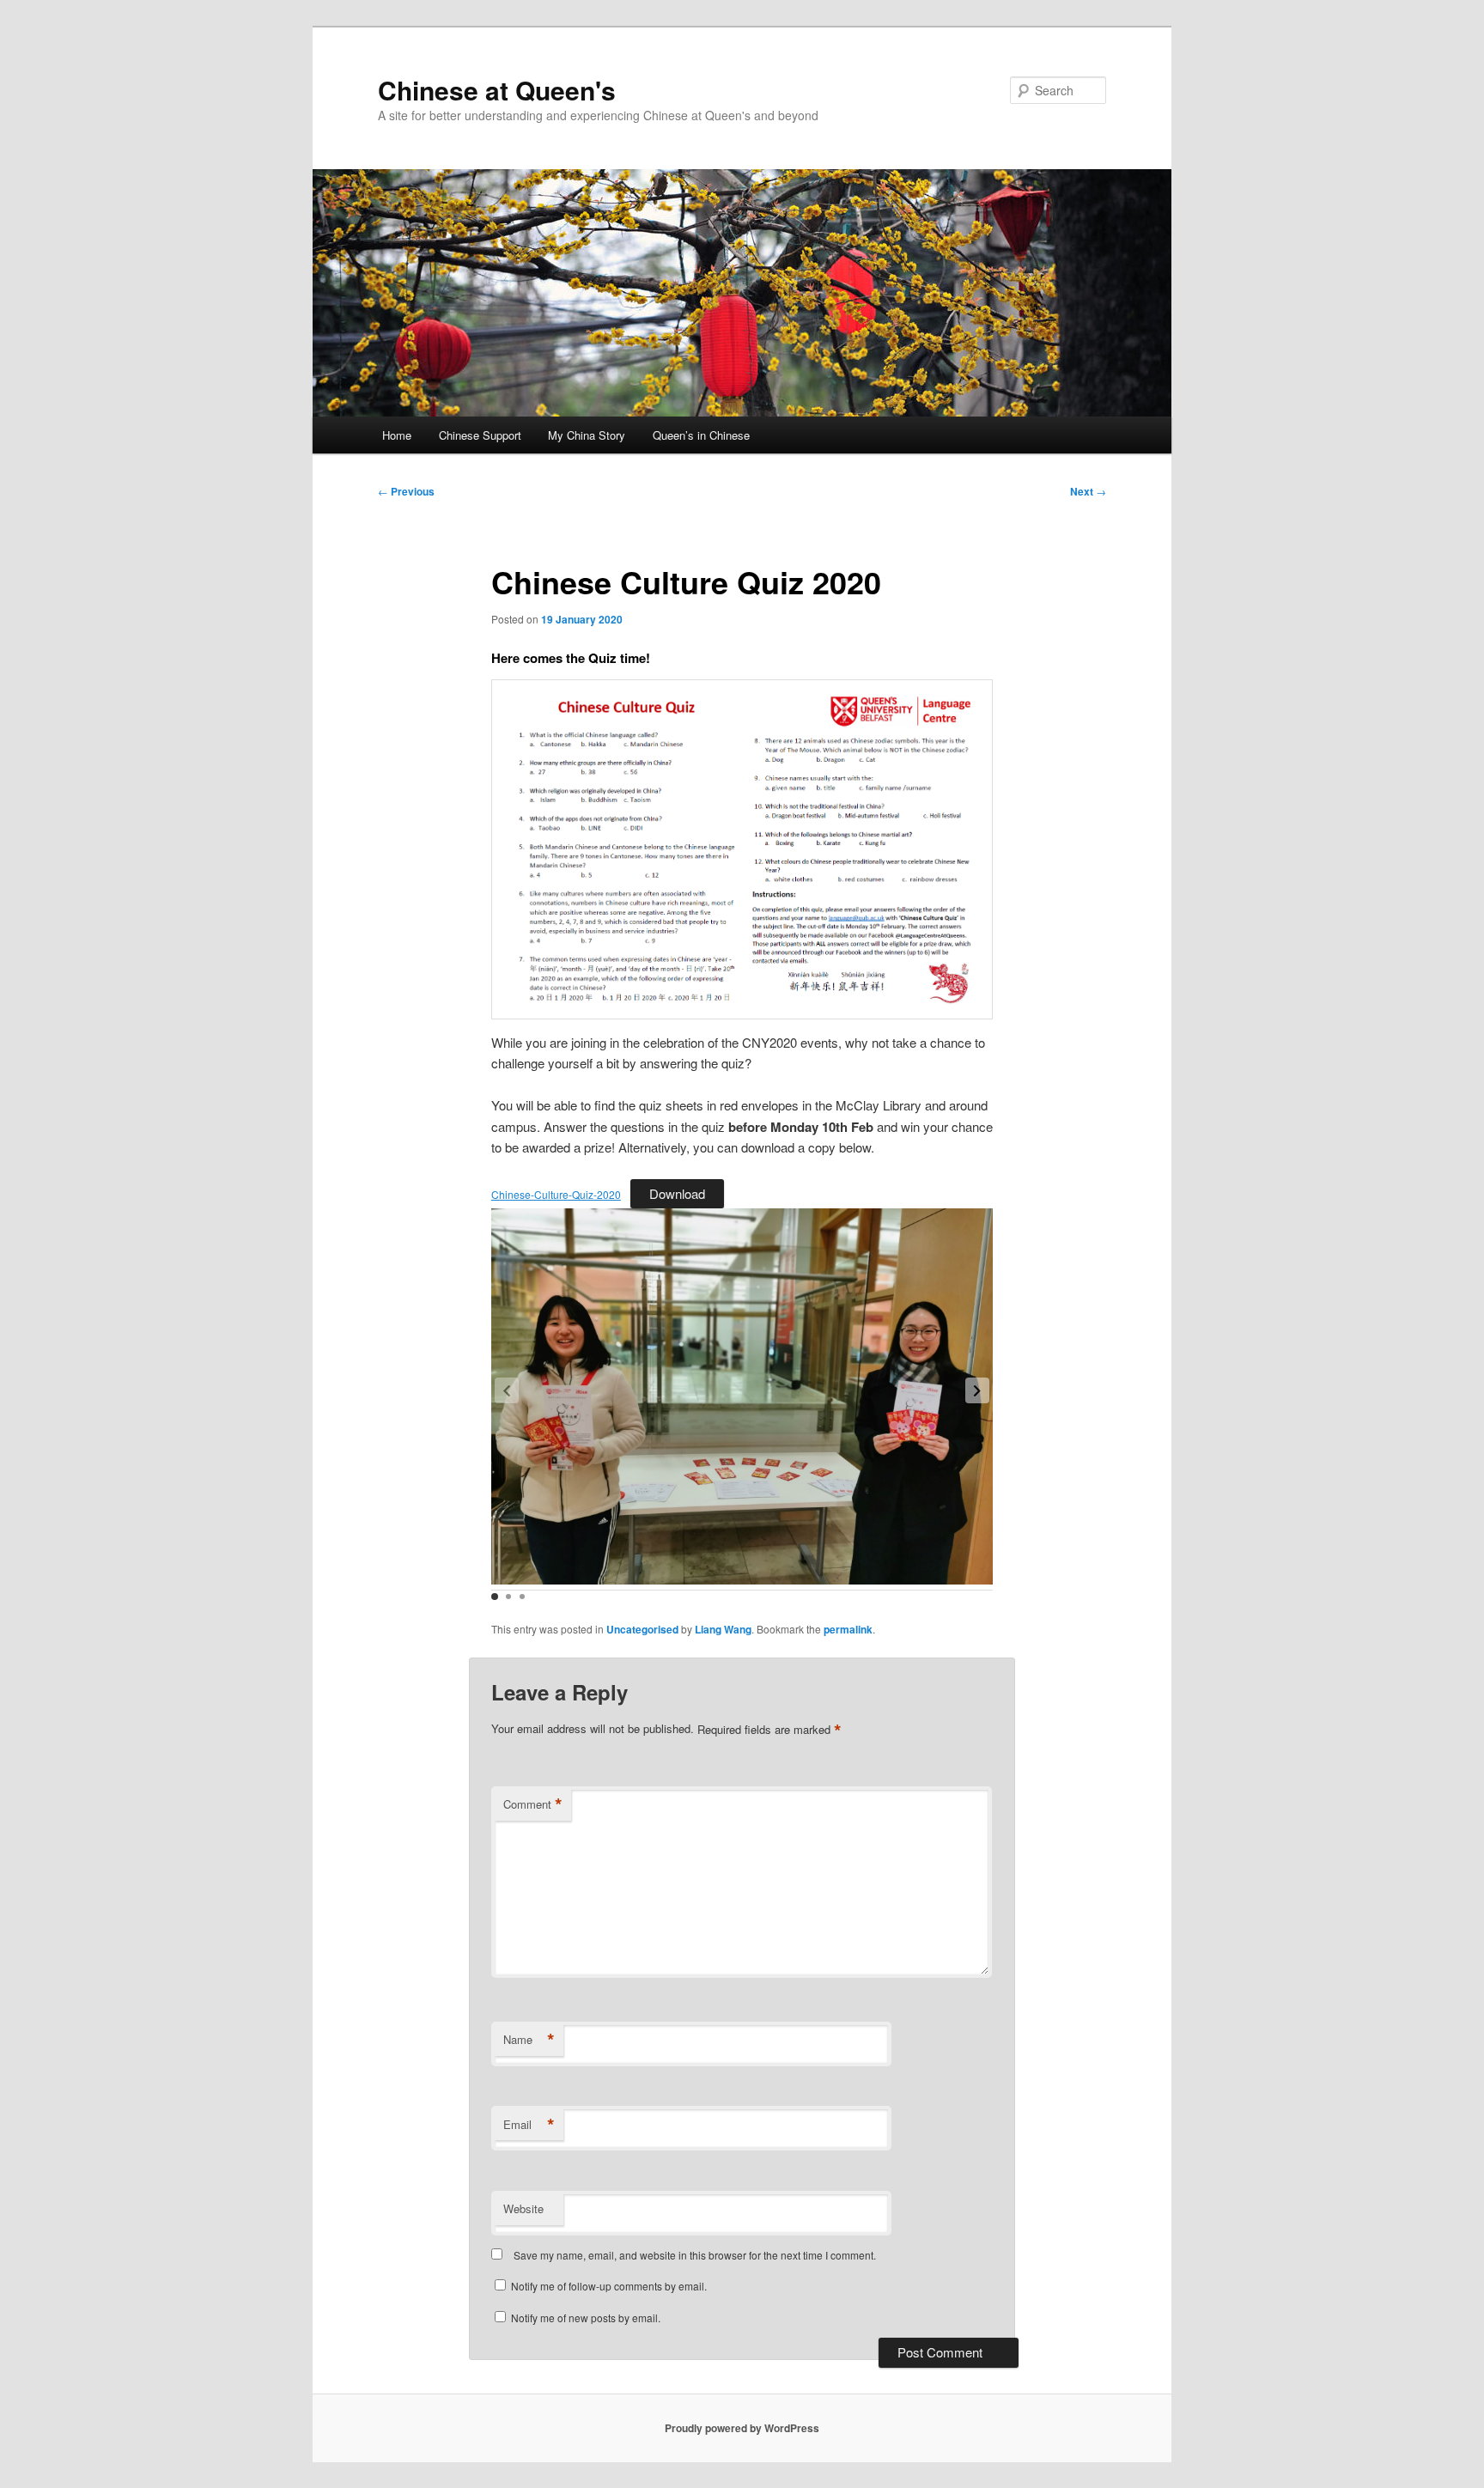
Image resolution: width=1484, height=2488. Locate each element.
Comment (533, 1804)
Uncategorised (642, 1629)
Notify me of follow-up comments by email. (609, 2286)
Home (397, 435)
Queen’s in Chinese (701, 435)
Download (677, 1193)
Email (529, 2125)
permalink (848, 1629)
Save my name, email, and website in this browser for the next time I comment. (695, 2255)
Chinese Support (480, 435)
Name (529, 2040)
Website (523, 2208)
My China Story (587, 435)
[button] (977, 1390)
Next (1088, 491)
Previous (406, 491)
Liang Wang (723, 1629)
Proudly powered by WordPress (742, 2428)
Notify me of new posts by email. (586, 2318)
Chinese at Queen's (497, 90)
